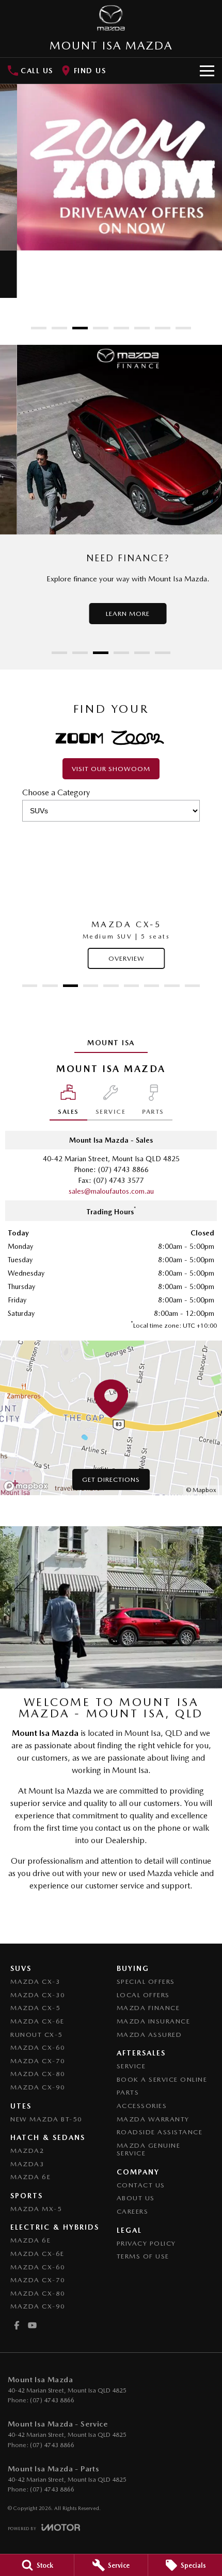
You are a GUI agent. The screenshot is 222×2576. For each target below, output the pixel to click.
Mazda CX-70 (38, 2061)
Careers (133, 2211)
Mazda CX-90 (38, 2087)
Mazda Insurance (154, 2021)
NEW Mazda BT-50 (46, 2119)
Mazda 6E (30, 2177)
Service (131, 2066)
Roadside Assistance (160, 2132)
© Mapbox (201, 1490)
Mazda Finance (148, 2008)
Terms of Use (143, 2256)
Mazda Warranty (153, 2119)
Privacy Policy (146, 2243)
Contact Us (141, 2185)
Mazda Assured (149, 2035)
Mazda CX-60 (38, 2047)
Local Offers (143, 1995)
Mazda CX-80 (38, 2074)
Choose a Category (56, 792)
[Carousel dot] (39, 328)
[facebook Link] (17, 2325)
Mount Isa (111, 1043)
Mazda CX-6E (37, 2021)
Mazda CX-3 (35, 1981)
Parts (128, 2092)
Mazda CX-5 (35, 2008)
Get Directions (111, 1479)
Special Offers (146, 1981)
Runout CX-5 (37, 2035)
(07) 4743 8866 (123, 1169)
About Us (136, 2198)
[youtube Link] (32, 2325)
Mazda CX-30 (38, 1995)
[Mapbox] (28, 1486)
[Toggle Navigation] (207, 71)
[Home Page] (111, 18)
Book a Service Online (162, 2079)
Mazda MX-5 (36, 2209)
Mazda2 (27, 2151)
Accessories (142, 2106)
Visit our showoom (111, 769)
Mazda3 (27, 2164)
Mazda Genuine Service (149, 2150)
